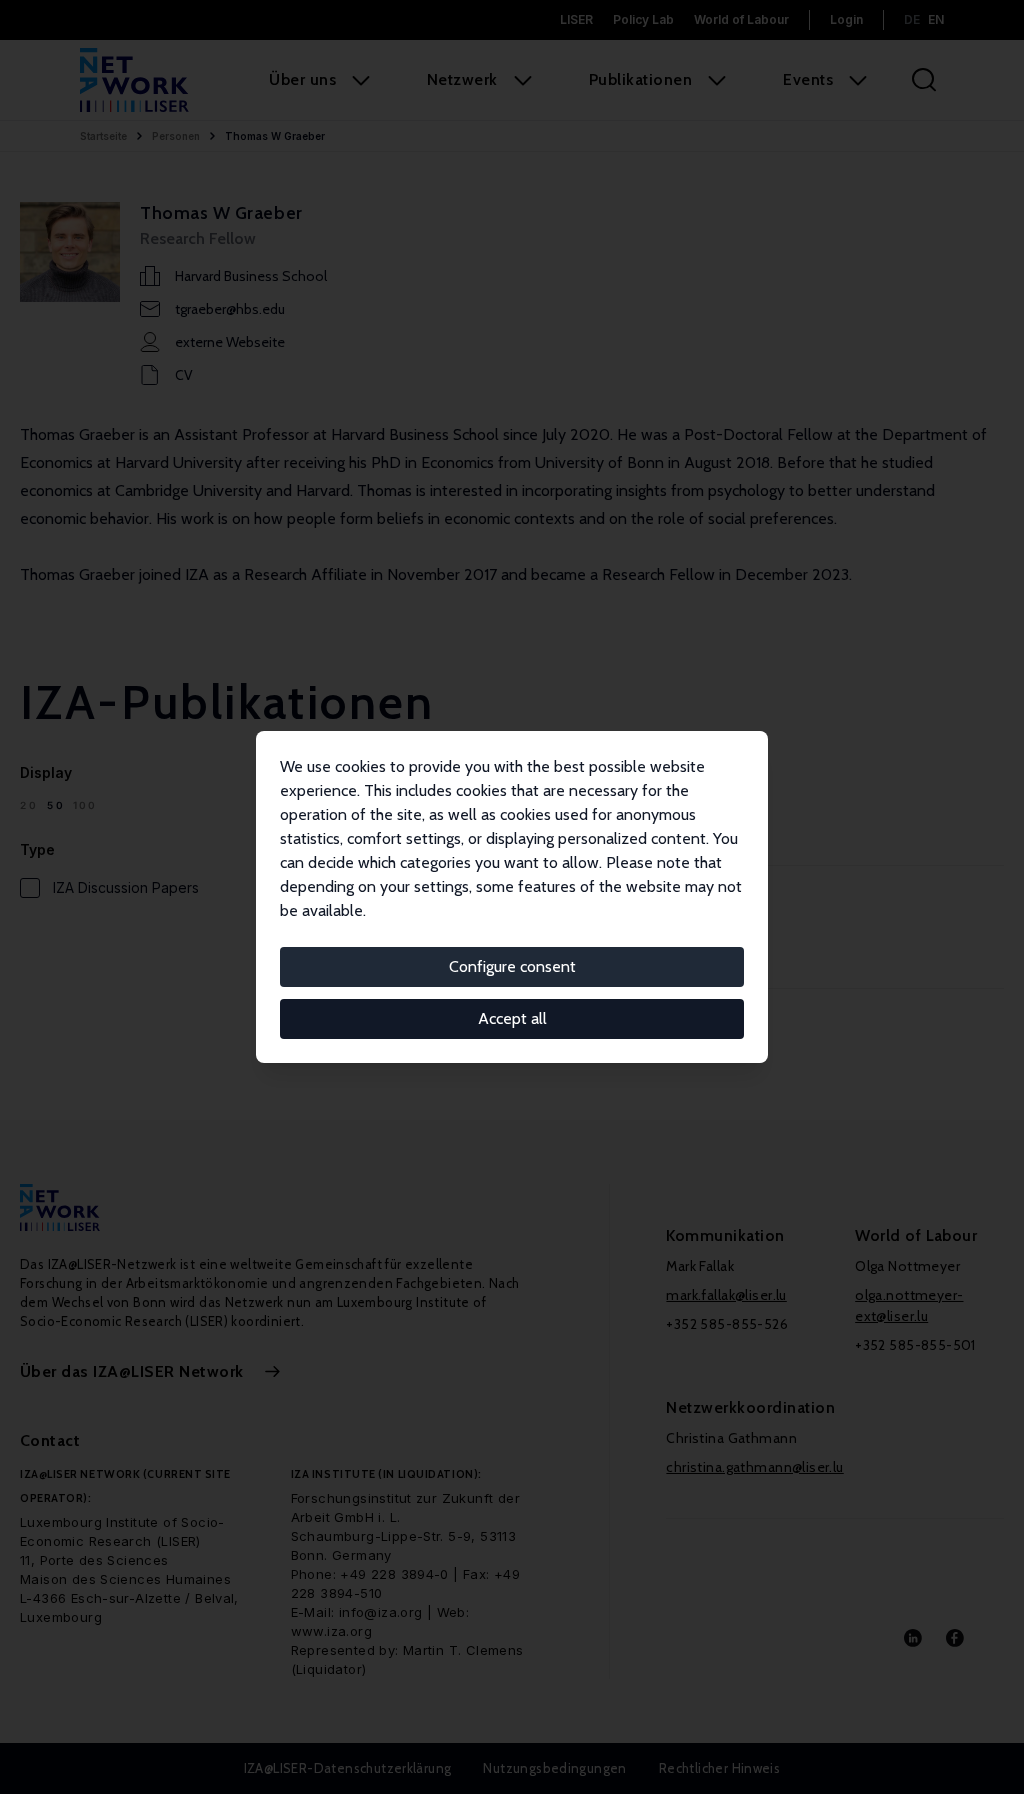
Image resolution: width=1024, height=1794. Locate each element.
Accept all (512, 1018)
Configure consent (512, 966)
